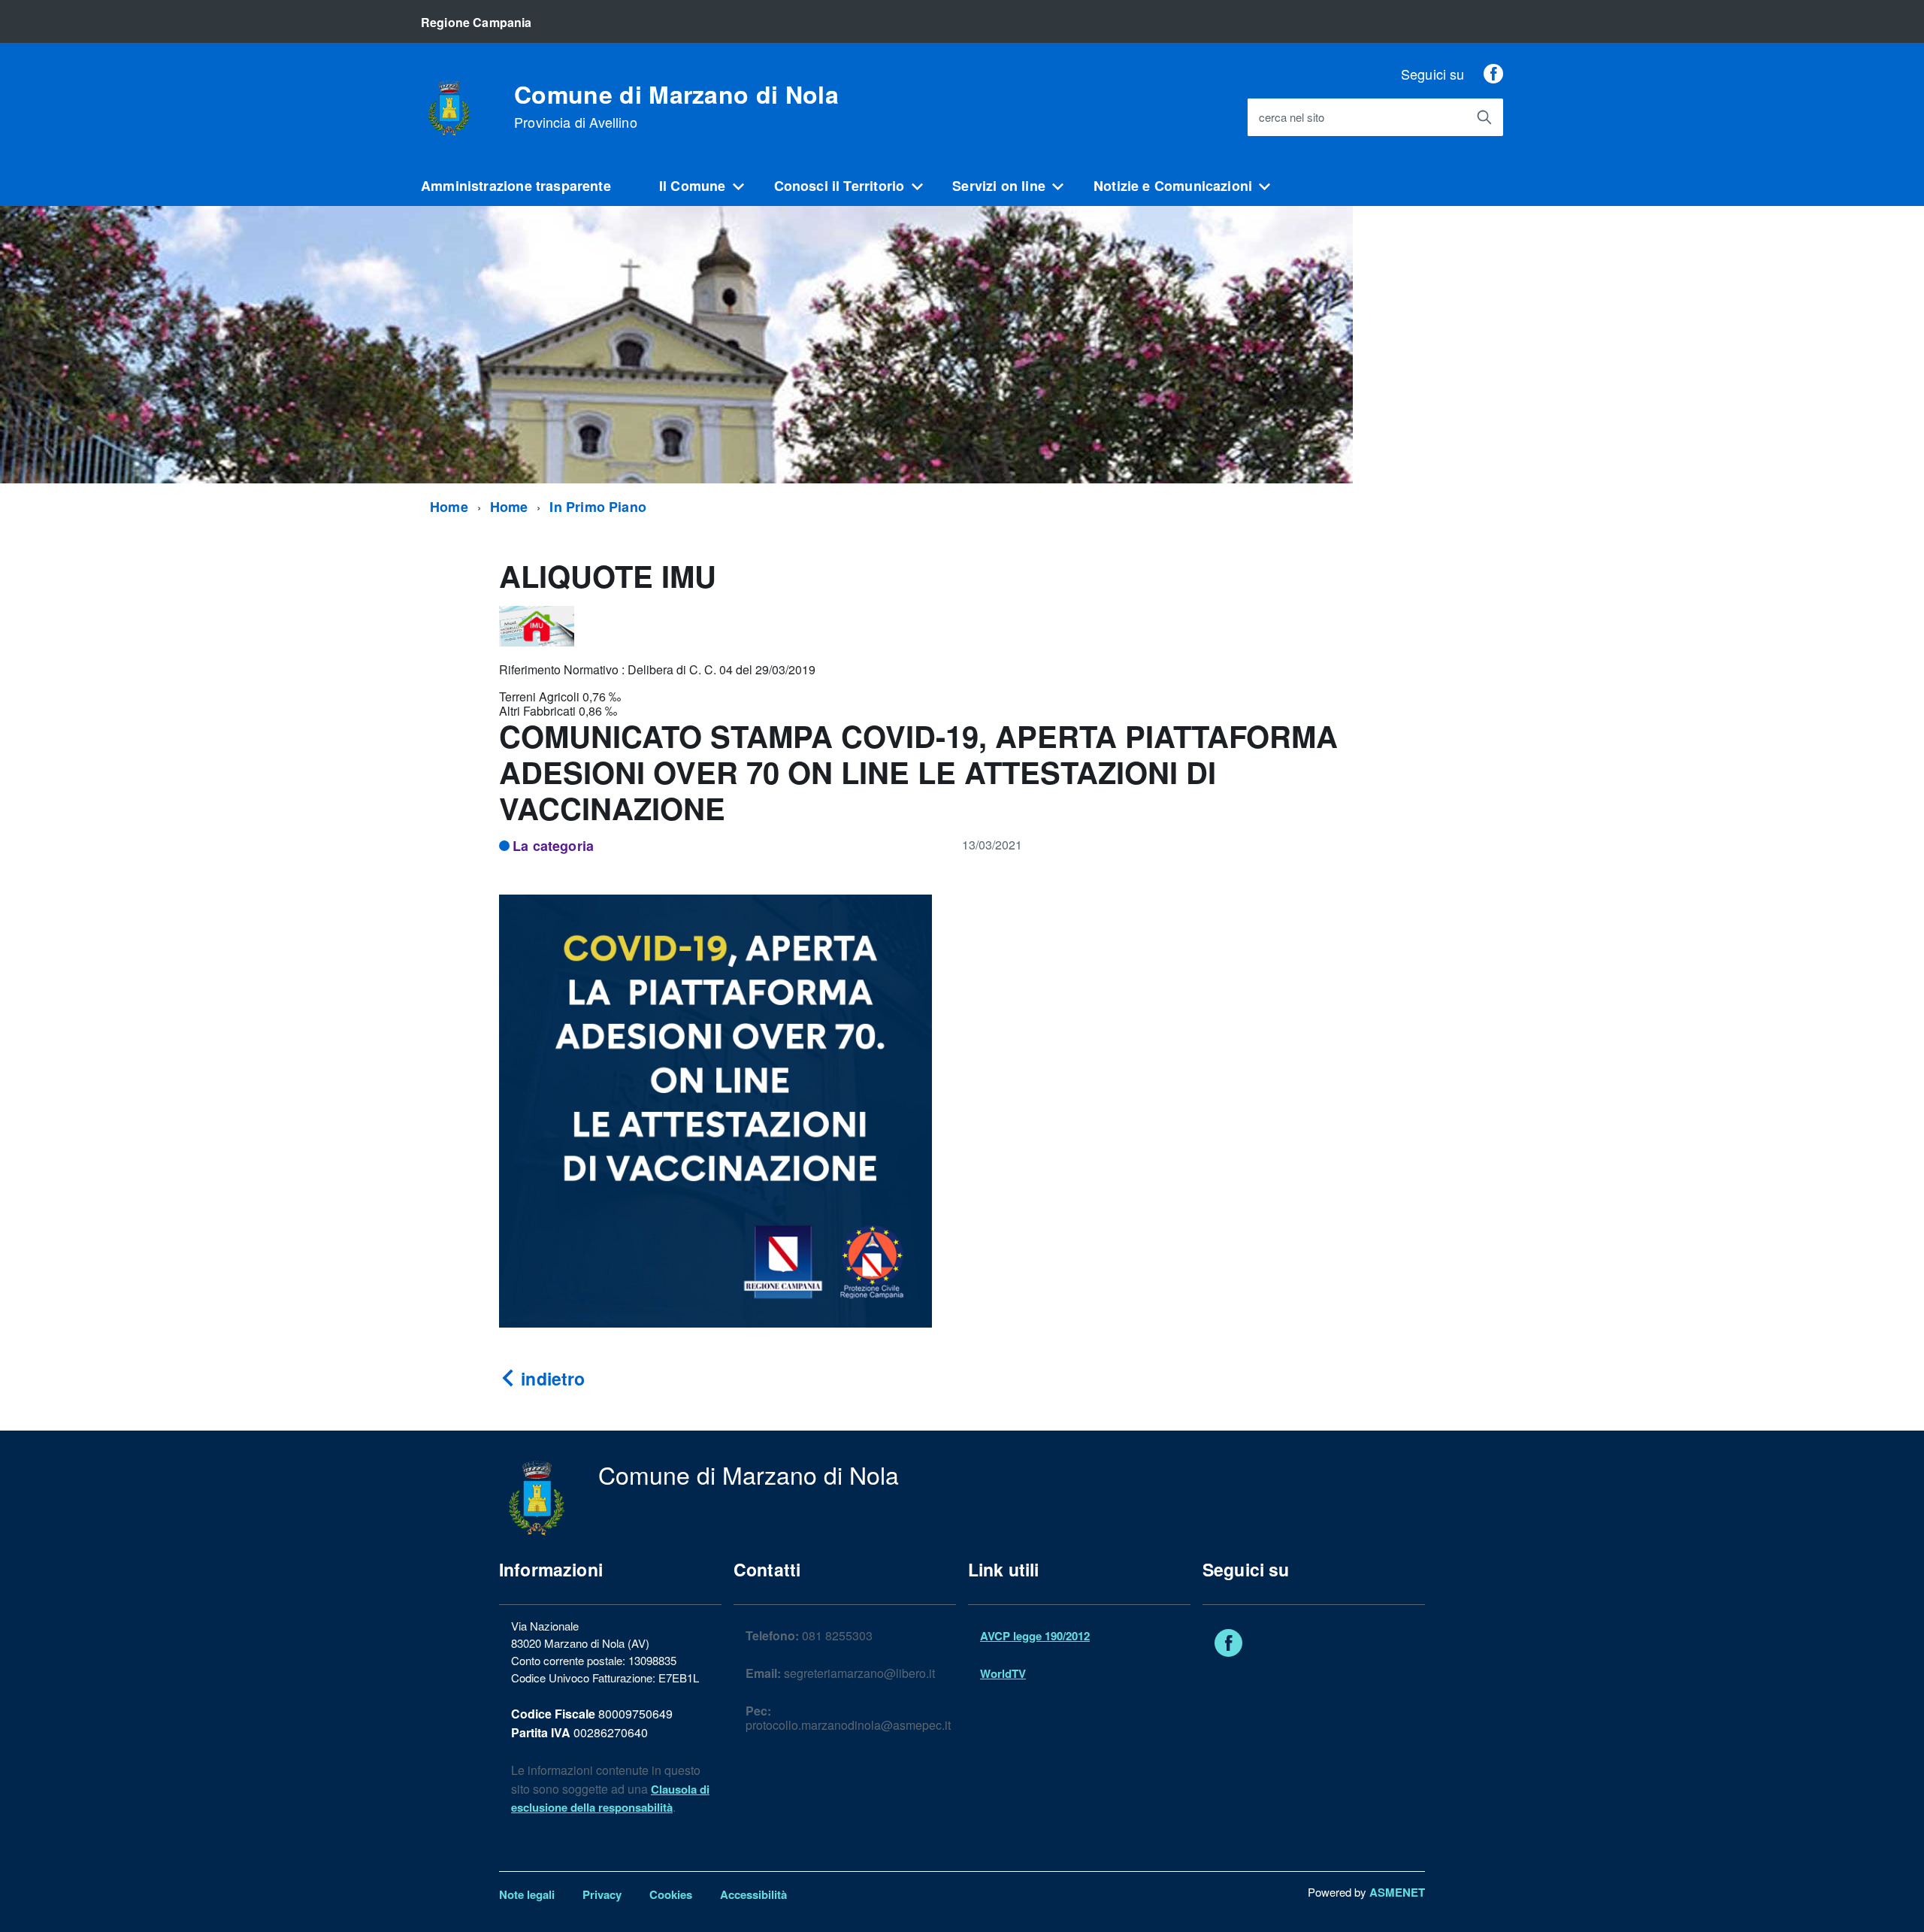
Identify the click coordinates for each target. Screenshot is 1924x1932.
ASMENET (1397, 1892)
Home (449, 507)
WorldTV (1003, 1673)
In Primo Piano (598, 507)
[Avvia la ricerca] (1484, 117)
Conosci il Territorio (839, 186)
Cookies (671, 1894)
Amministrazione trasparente (516, 186)
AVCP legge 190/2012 (1035, 1636)
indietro (551, 1378)
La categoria (553, 846)
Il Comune (693, 186)
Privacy (602, 1894)
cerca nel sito (1292, 118)
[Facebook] (1493, 74)
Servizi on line (999, 186)
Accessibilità (753, 1894)
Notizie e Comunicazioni (1173, 186)
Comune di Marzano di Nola (676, 106)
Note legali (527, 1894)
